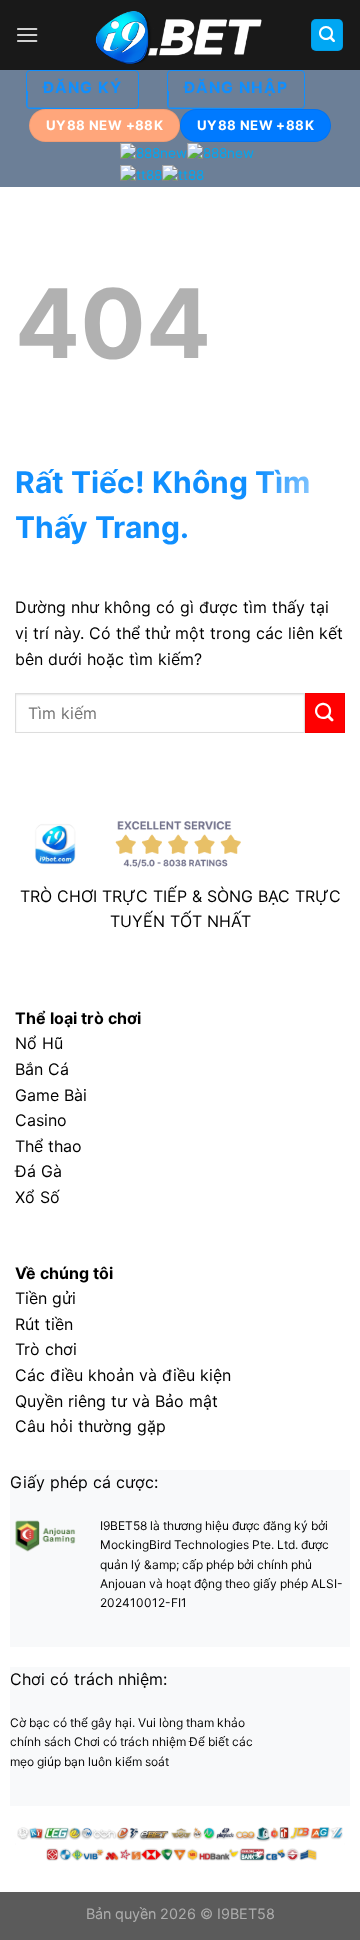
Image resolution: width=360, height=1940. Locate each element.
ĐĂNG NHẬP (236, 87)
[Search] (327, 35)
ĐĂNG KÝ (82, 87)
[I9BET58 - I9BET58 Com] (180, 35)
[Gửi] (325, 712)
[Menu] (27, 34)
